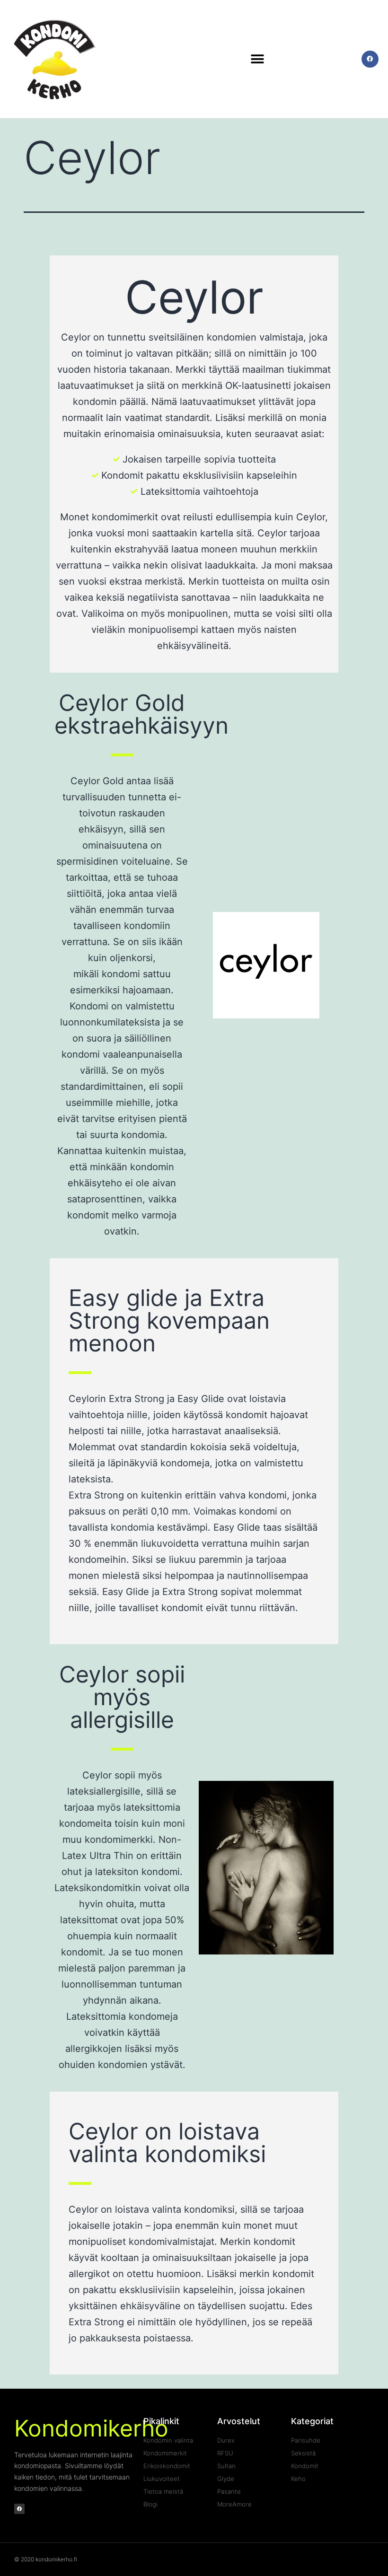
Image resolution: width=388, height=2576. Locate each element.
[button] (257, 59)
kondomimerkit (125, 517)
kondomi (121, 974)
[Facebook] (370, 59)
